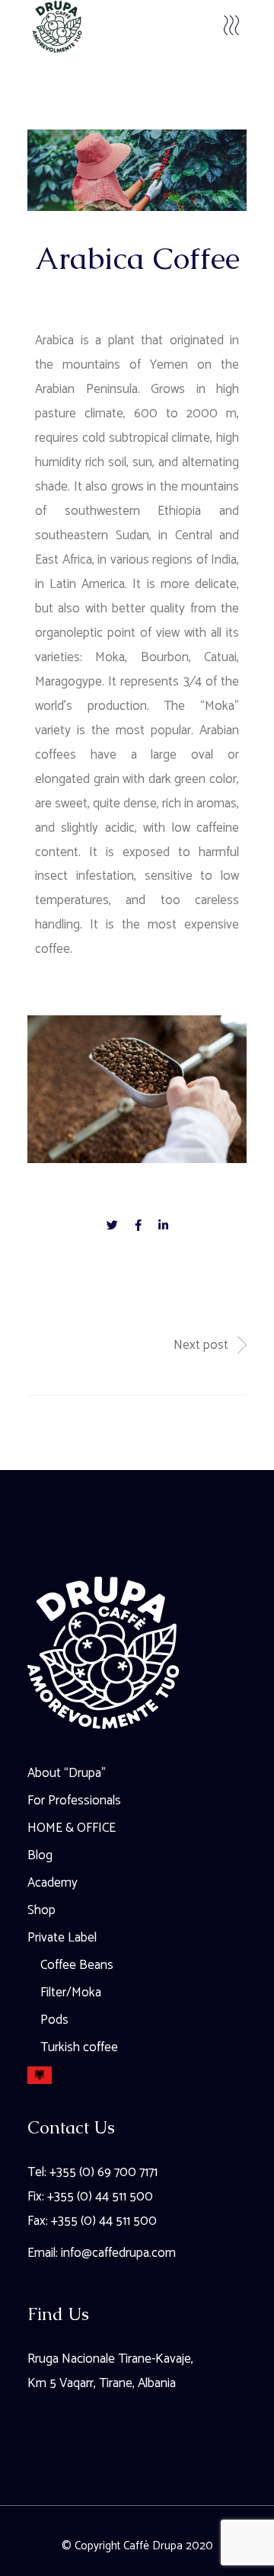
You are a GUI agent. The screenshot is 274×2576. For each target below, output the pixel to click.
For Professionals (74, 1801)
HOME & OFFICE (72, 1828)
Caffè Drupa (153, 2546)
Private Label (62, 1938)
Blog (40, 1855)
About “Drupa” (67, 1773)
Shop (41, 1910)
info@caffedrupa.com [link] (118, 2253)
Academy (53, 1883)
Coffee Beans (77, 1965)
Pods (54, 2020)
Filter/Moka (71, 1993)
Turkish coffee (79, 2047)
